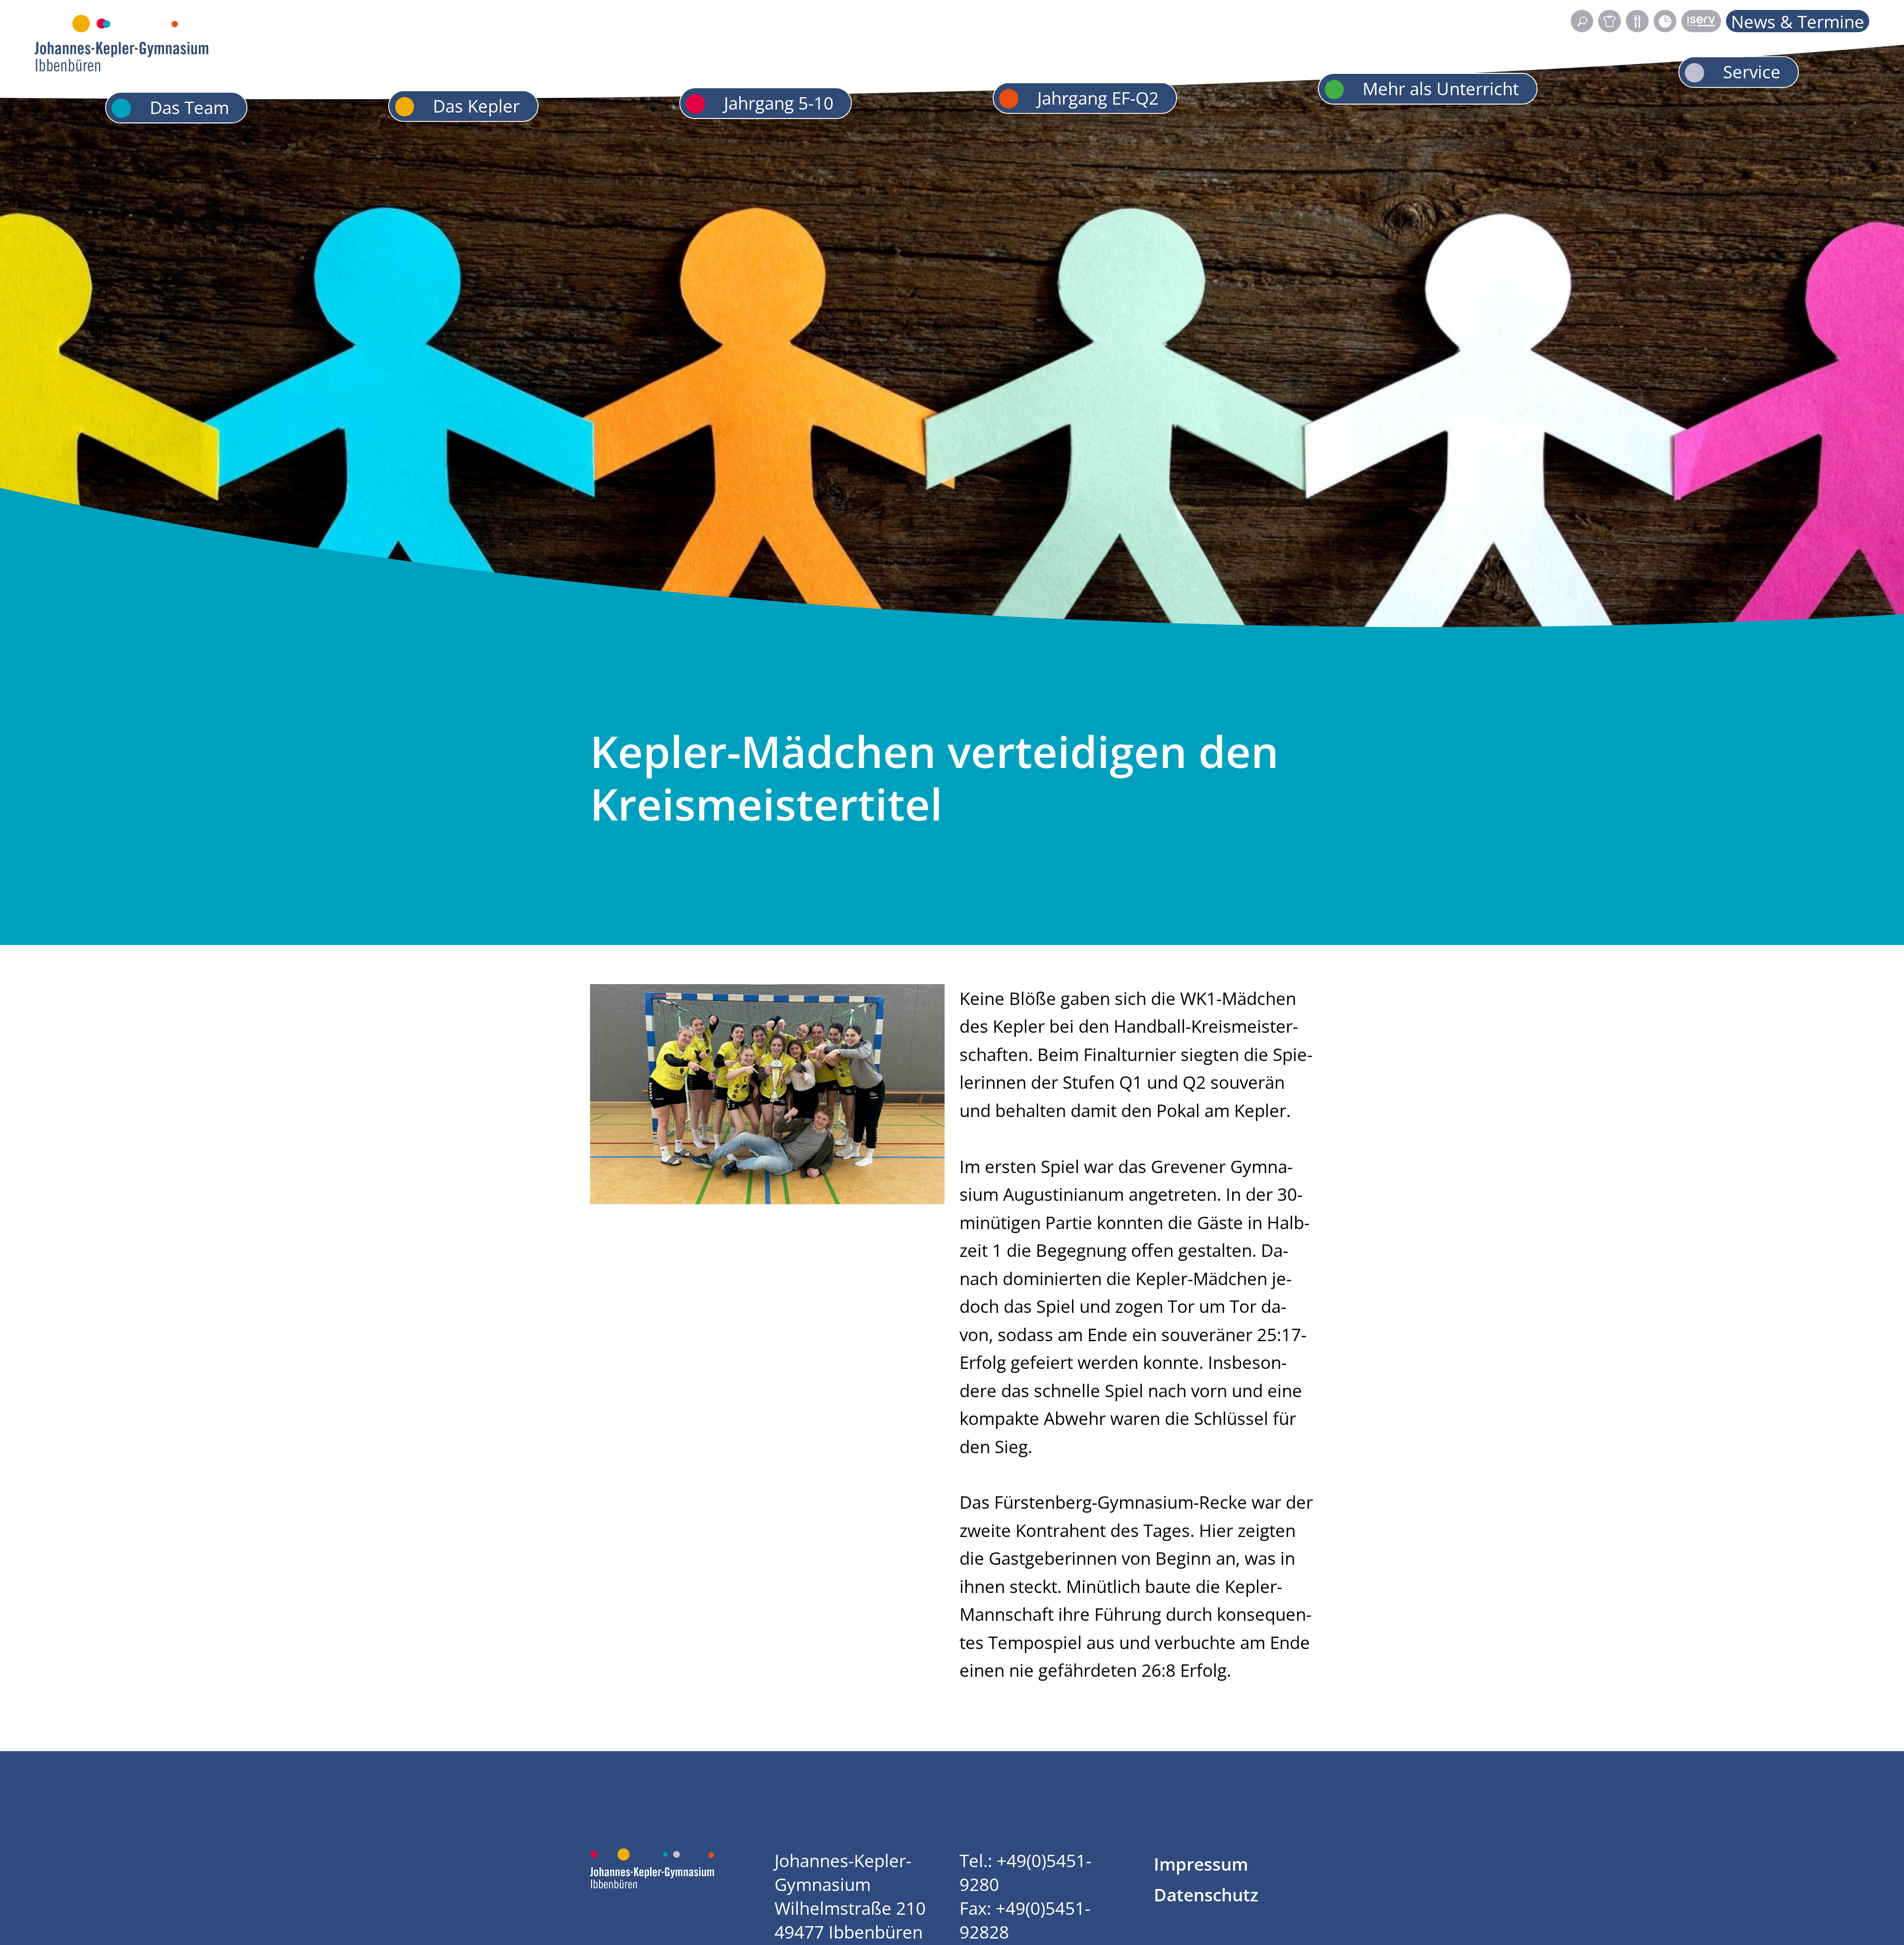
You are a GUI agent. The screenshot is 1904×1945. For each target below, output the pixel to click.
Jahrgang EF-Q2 (1098, 97)
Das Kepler (476, 106)
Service (1752, 71)
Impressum (1201, 1864)
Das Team (189, 107)
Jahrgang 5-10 (779, 103)
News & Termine (1798, 21)
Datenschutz (1206, 1894)
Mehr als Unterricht (1441, 88)
